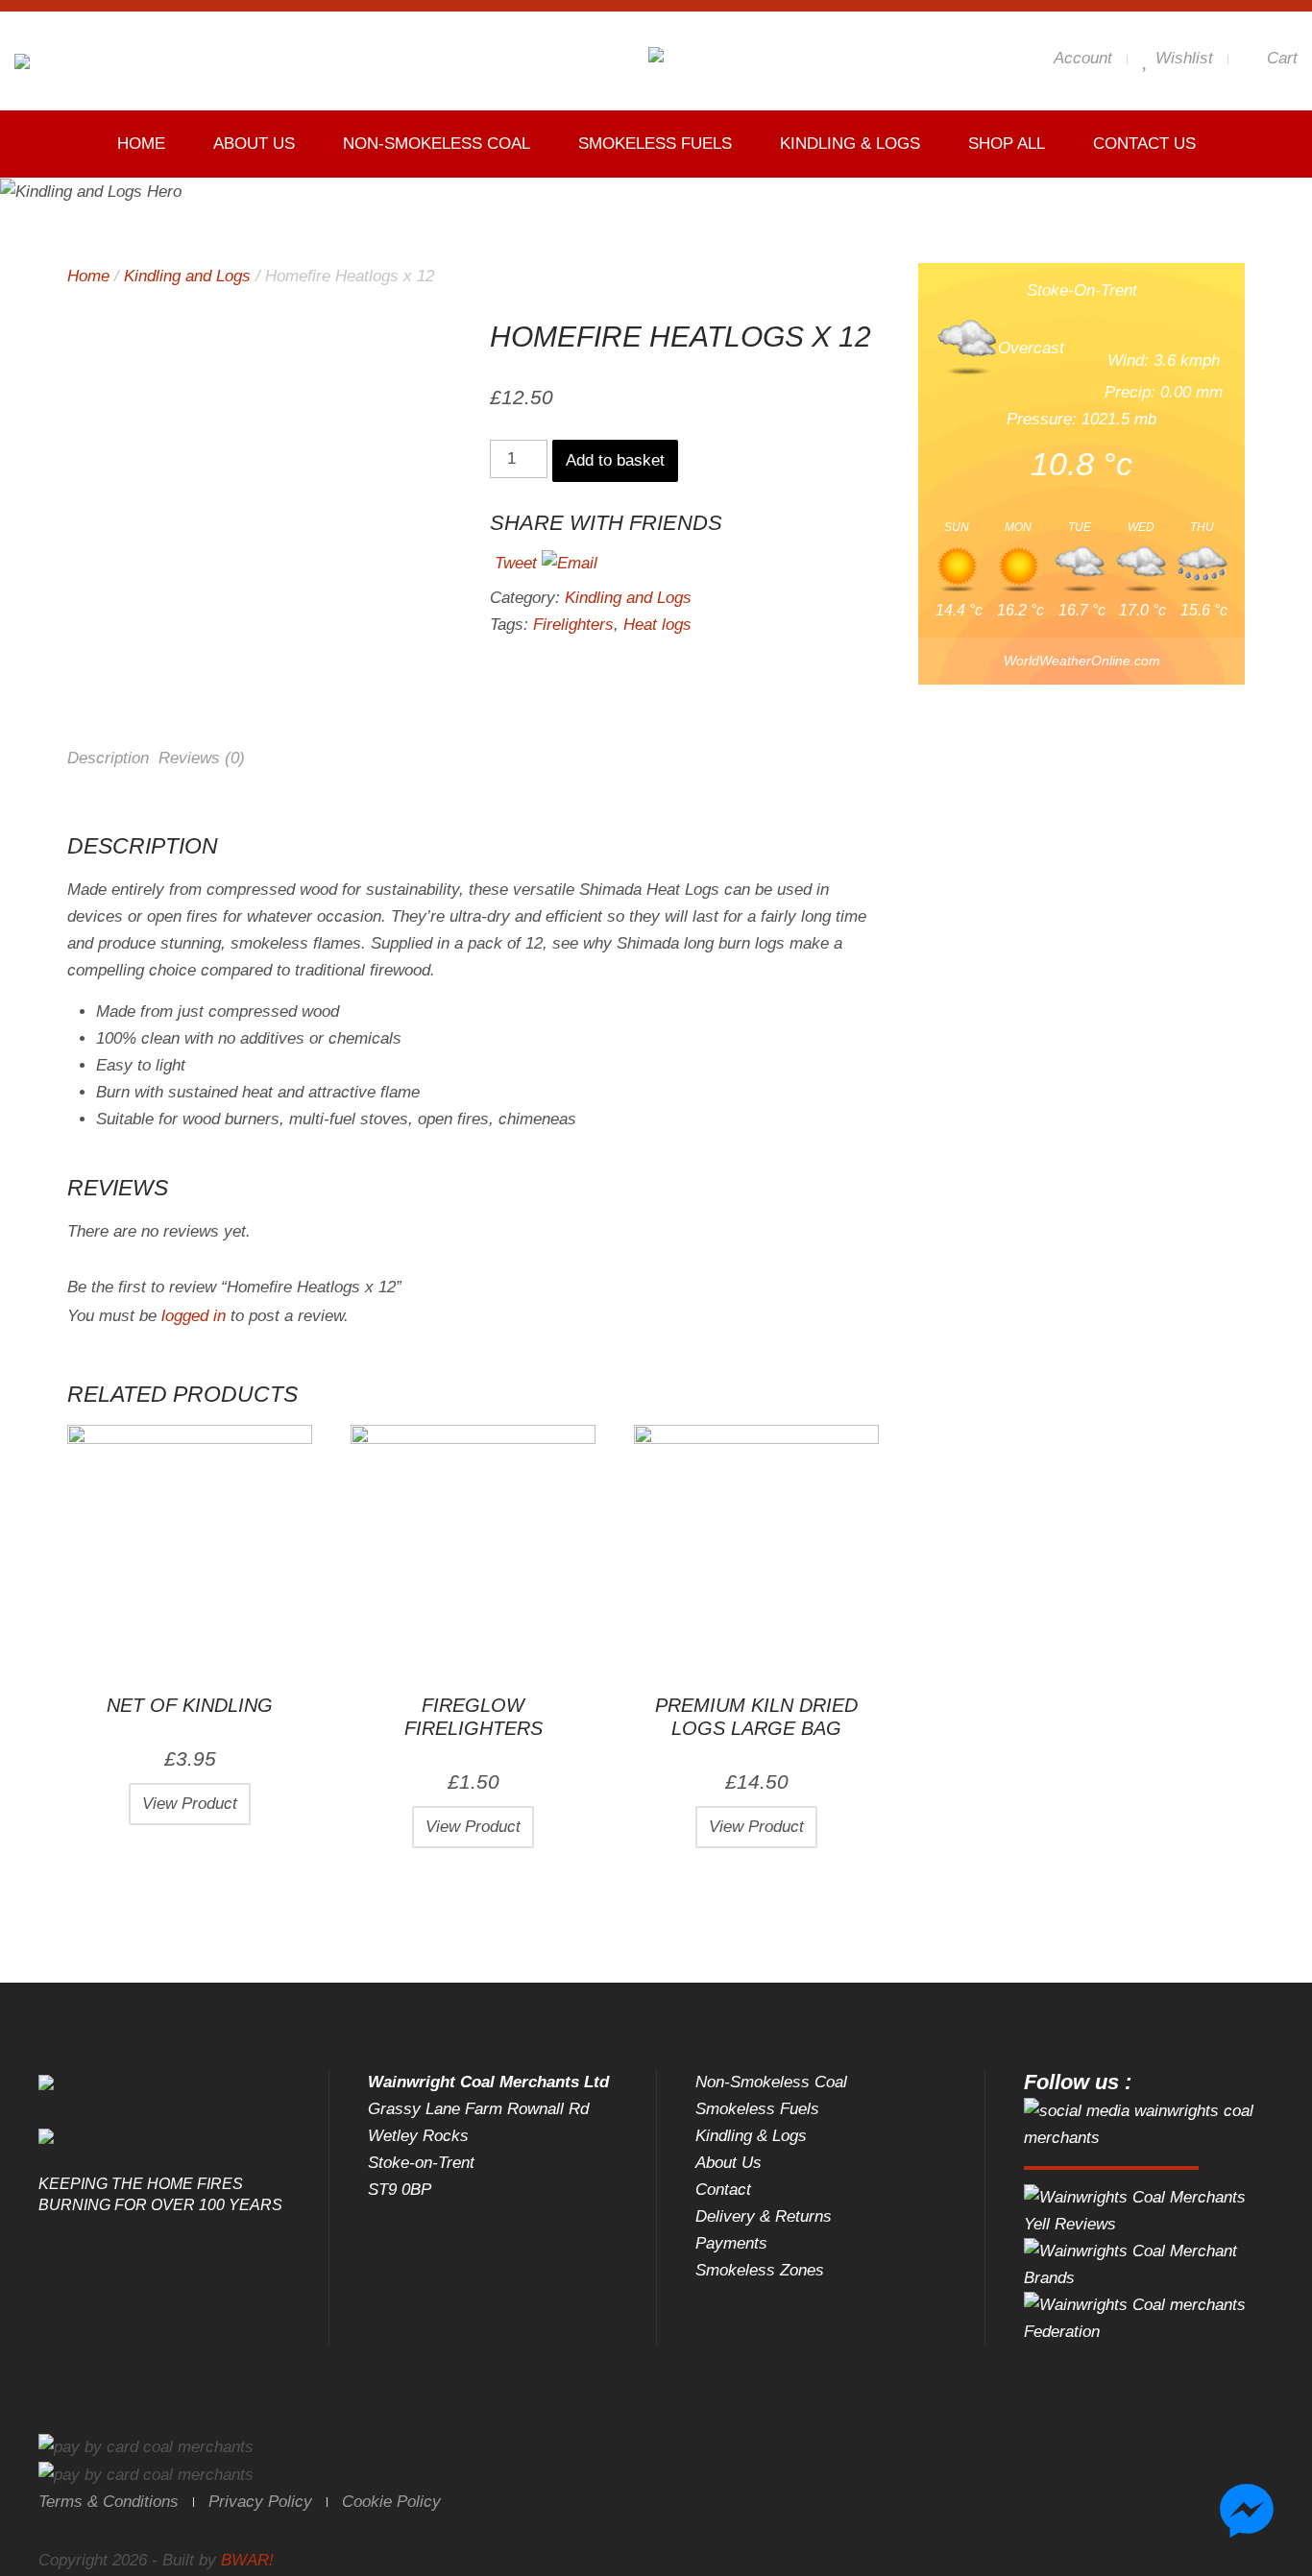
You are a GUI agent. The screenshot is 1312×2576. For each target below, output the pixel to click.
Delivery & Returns (764, 2216)
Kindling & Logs (850, 144)
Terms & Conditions (109, 2502)
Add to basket (615, 460)
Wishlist (1182, 58)
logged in (194, 1316)
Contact (723, 2190)
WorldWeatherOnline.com (1082, 661)
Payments (731, 2243)
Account (1081, 58)
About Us (254, 144)
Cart (1280, 58)
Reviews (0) (202, 758)
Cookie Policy (391, 2502)
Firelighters (573, 625)
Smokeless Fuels (655, 144)
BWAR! (247, 2560)
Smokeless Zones (760, 2270)
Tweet (516, 563)
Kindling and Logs (187, 276)
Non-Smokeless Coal (437, 144)
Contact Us (1144, 144)
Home (141, 144)
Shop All (1007, 144)
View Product (190, 1804)
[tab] (108, 764)
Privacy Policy (260, 2502)
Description (108, 758)
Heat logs (657, 625)
